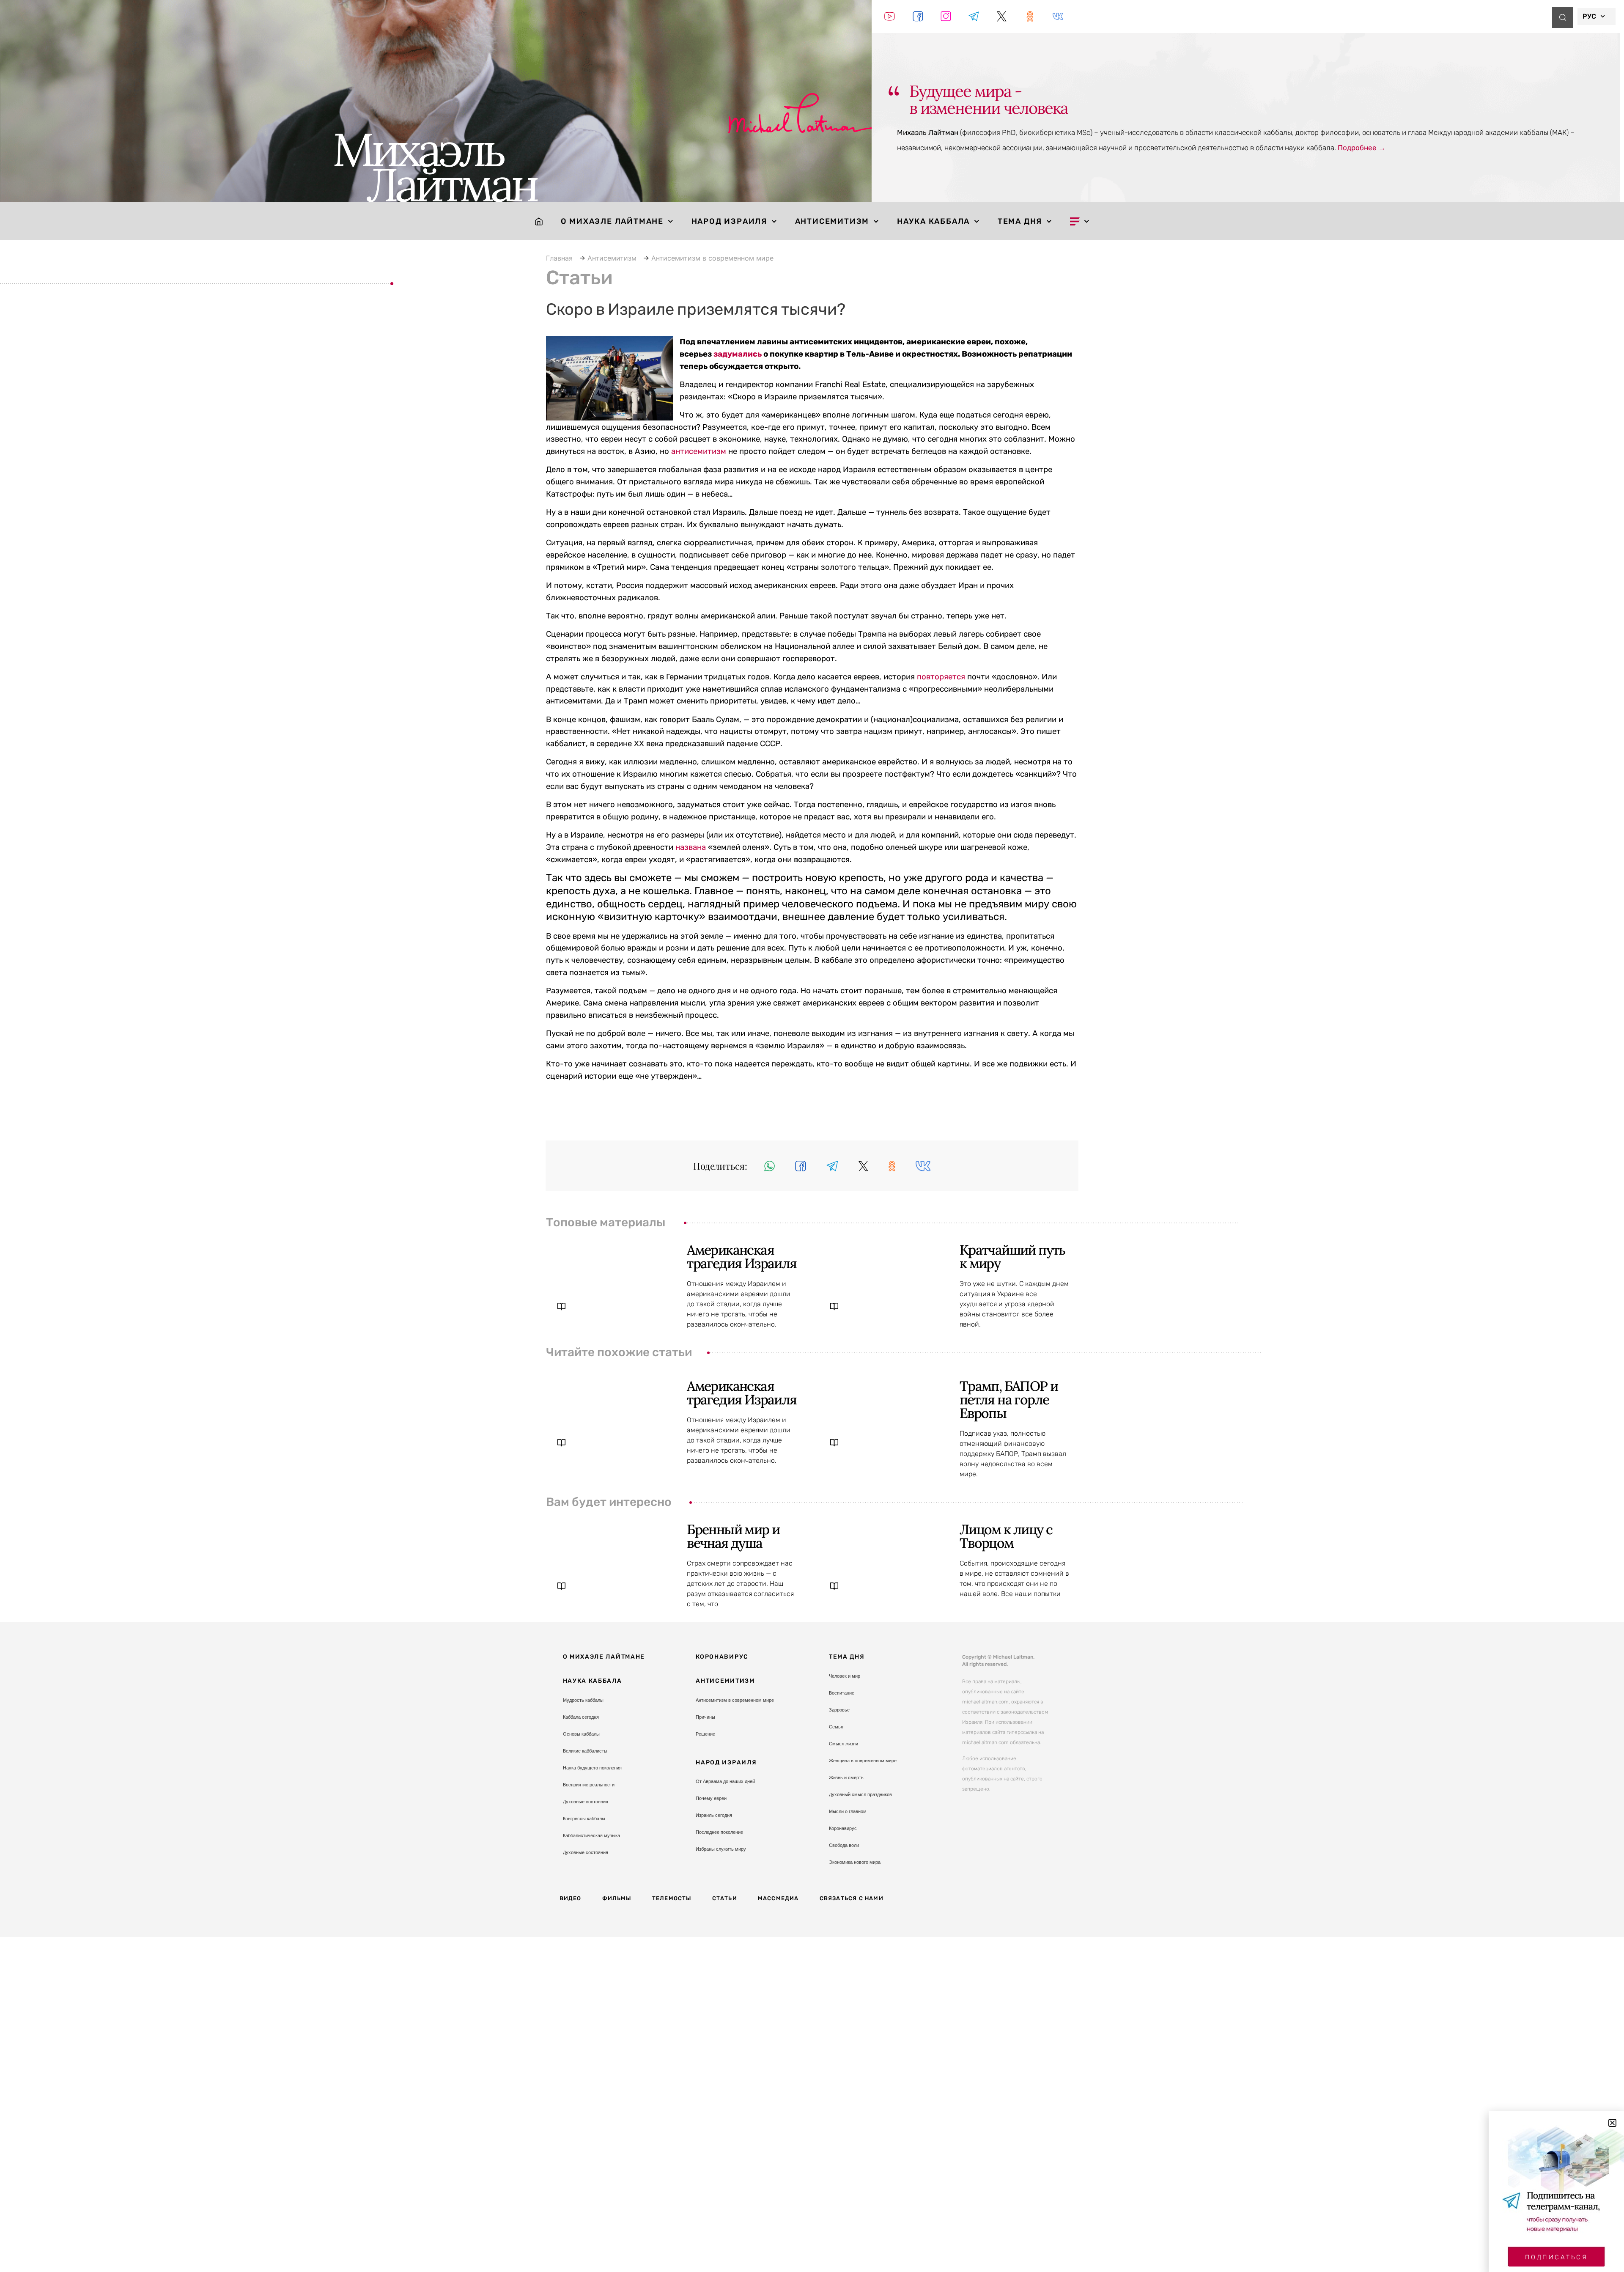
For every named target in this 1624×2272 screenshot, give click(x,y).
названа (691, 847)
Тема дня (1020, 221)
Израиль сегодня (714, 1815)
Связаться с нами (852, 1898)
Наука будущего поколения (592, 1768)
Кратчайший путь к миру (1012, 1257)
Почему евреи (711, 1798)
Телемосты (672, 1898)
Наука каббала (933, 221)
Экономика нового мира (855, 1862)
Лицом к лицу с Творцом (1006, 1536)
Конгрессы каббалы (584, 1819)
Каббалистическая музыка (591, 1835)
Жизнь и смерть (846, 1777)
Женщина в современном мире (863, 1761)
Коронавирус (722, 1657)
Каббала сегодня (581, 1717)
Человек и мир (845, 1676)
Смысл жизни (844, 1744)
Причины (705, 1717)
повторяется (941, 677)
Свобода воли (844, 1845)
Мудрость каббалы (583, 1700)
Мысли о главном (848, 1811)
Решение (705, 1734)
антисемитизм (699, 451)
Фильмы (617, 1898)
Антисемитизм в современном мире (712, 258)
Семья (836, 1727)
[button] (769, 1166)
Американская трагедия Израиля (742, 1257)
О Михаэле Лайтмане (612, 221)
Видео (571, 1898)
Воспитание (842, 1693)
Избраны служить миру (721, 1849)
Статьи (725, 1898)
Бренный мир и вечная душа (733, 1536)
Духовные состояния (586, 1802)
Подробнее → (1362, 148)
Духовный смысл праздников (860, 1794)
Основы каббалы (581, 1734)
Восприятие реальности (589, 1785)
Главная (559, 258)
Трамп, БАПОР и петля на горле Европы (1009, 1400)
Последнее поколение (719, 1832)
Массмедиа (778, 1898)
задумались (738, 354)
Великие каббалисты (585, 1751)
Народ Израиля (729, 221)
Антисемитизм (832, 221)
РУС (1589, 16)
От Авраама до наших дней (725, 1781)
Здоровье (839, 1710)
